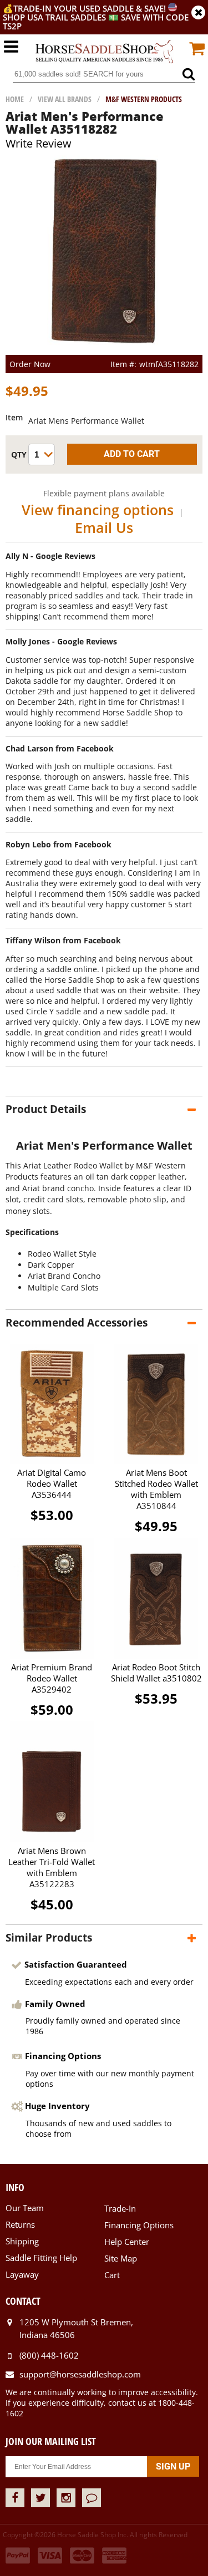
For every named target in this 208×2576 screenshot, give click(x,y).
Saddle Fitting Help (41, 2258)
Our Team (25, 2208)
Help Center (127, 2242)
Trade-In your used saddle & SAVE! (91, 8)
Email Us (104, 527)
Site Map (121, 2258)
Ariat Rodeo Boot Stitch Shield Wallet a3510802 (156, 1673)
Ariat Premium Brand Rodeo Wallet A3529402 (52, 1678)
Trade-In (120, 2208)
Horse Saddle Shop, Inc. (104, 52)
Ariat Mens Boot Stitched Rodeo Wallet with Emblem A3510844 (156, 1489)
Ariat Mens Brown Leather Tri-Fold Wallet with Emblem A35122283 (52, 1867)
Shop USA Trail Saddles (54, 17)
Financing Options (139, 2225)
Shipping (22, 2241)
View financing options (98, 510)
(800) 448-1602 (49, 2355)
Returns (20, 2224)
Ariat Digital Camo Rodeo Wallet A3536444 (52, 1483)
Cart (112, 2275)
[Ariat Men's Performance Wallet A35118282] (104, 350)
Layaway (22, 2274)
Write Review (39, 143)
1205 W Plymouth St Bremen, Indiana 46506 (76, 2329)
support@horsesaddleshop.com (80, 2374)
